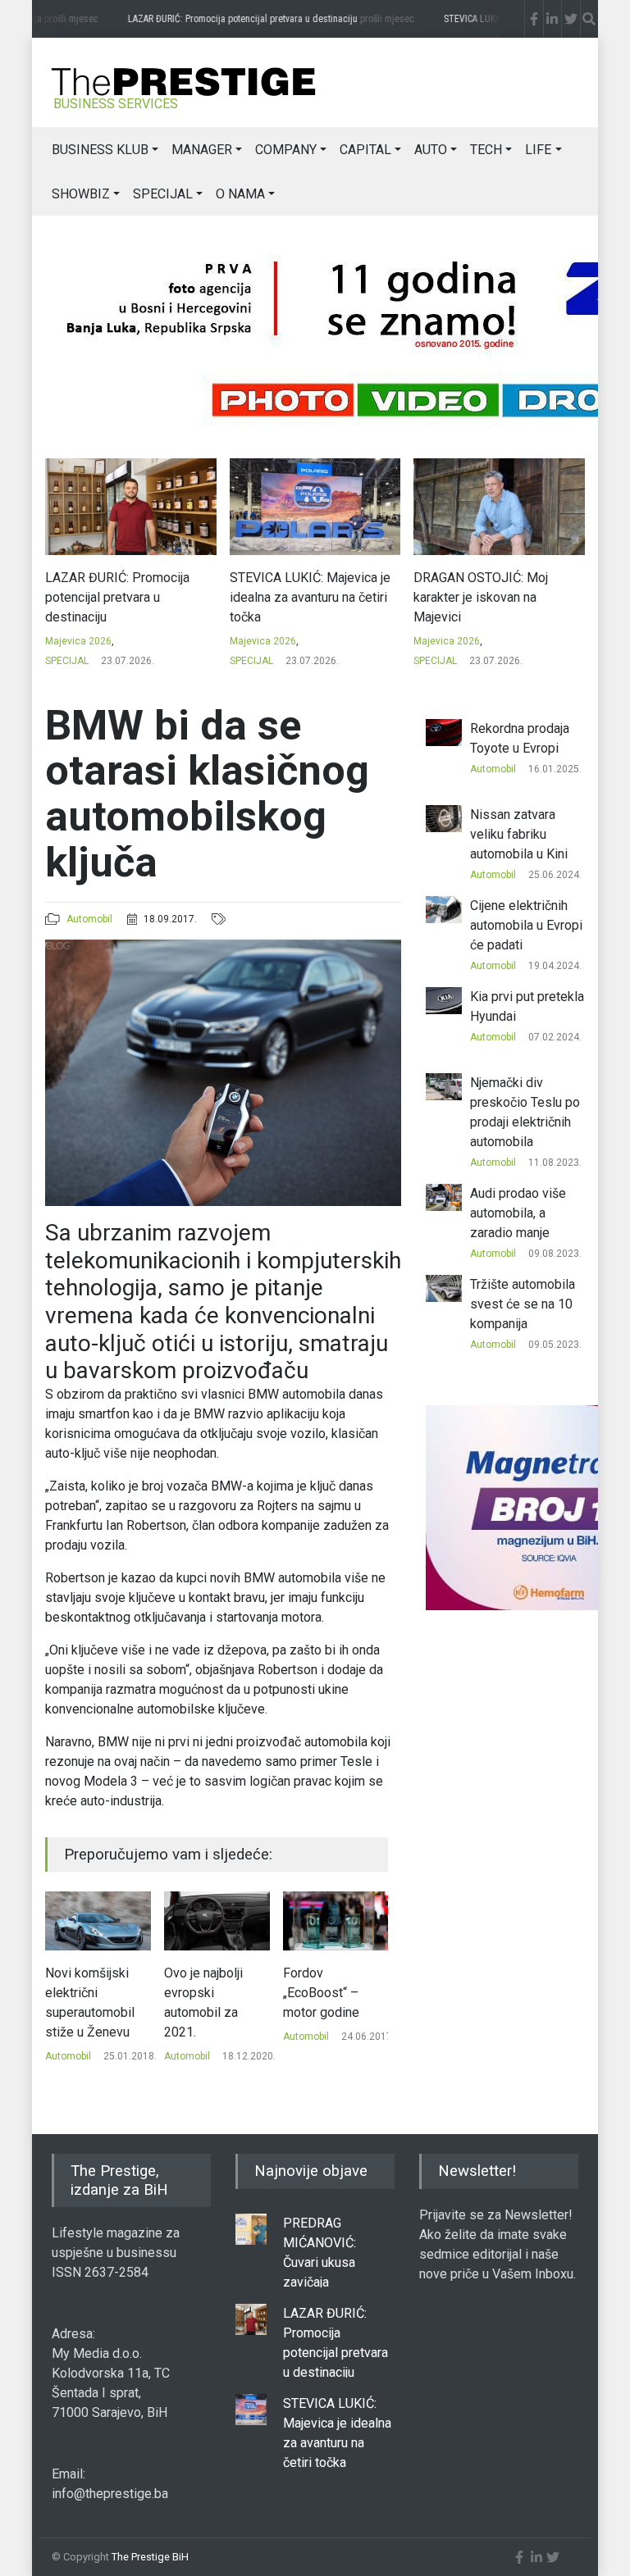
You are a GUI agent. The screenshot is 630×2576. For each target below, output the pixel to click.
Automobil (89, 919)
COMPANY (286, 150)
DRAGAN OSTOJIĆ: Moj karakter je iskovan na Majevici (297, 597)
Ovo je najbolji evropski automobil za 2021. (84, 2003)
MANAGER (202, 150)
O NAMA (240, 194)
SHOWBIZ (81, 194)
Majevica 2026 (79, 641)
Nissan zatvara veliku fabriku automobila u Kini (519, 834)
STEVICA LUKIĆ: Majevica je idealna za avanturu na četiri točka (126, 597)
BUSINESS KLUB (100, 150)
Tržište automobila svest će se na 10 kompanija (523, 1304)
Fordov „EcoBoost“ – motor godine (202, 1993)
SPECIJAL (163, 194)
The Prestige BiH (150, 2557)
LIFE (538, 150)
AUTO (431, 150)
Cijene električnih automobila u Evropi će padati (526, 925)
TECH (486, 150)
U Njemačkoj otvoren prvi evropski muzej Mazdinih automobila (326, 2012)
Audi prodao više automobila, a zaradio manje (518, 1213)
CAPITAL (365, 150)
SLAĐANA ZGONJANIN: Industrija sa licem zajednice (495, 587)
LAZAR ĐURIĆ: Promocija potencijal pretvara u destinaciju (251, 19)
